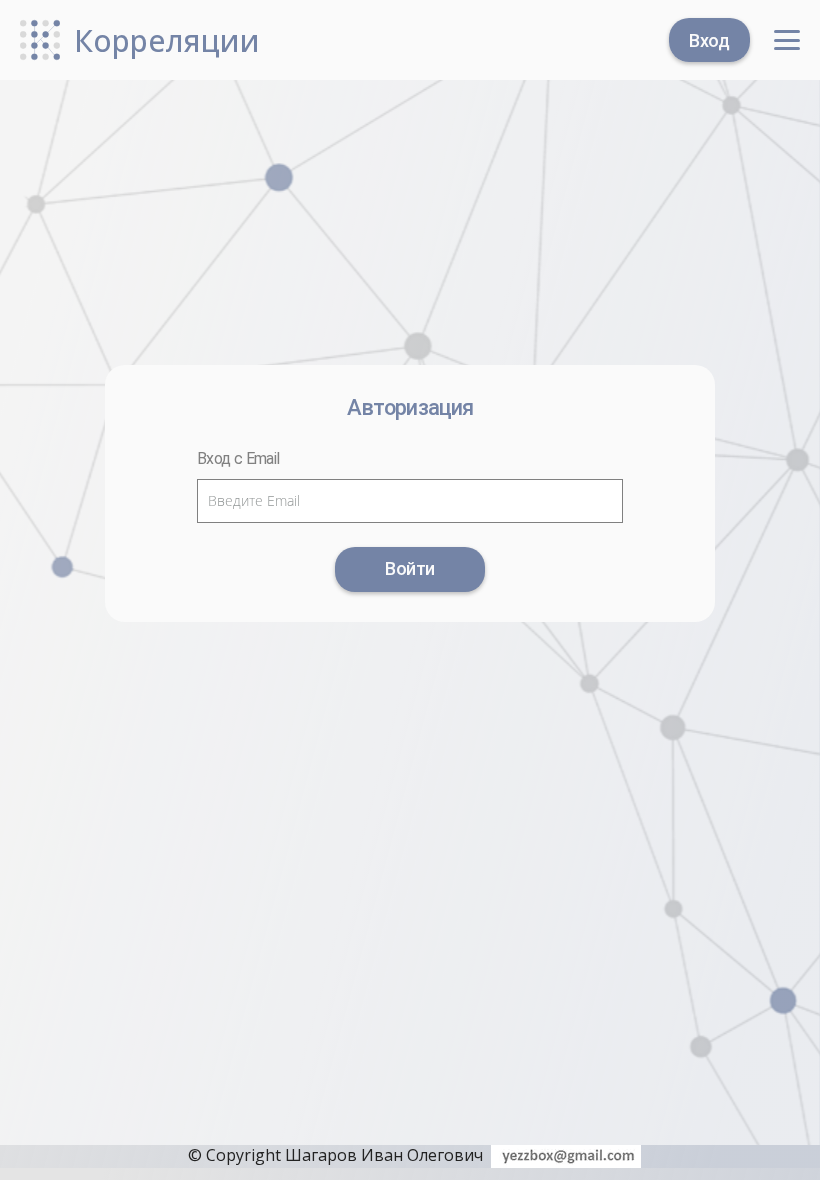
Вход (709, 39)
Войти (410, 568)
